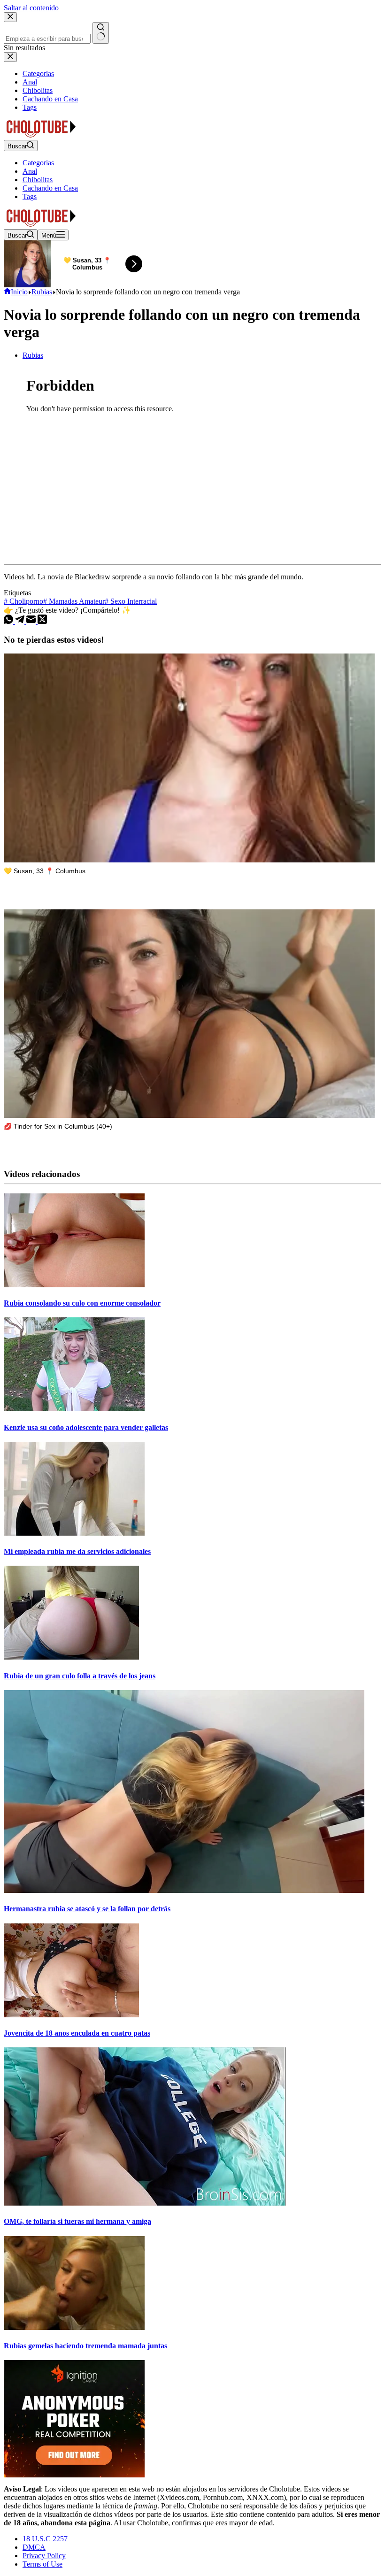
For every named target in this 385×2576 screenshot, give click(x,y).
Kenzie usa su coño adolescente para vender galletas (86, 1427)
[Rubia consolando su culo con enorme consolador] (74, 1285)
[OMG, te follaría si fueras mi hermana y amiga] (145, 2203)
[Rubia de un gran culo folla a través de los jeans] (71, 1657)
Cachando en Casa (50, 188)
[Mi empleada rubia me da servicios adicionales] (74, 1533)
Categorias (38, 163)
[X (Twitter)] (42, 621)
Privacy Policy (44, 2556)
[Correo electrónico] (32, 621)
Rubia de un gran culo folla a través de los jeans (80, 1676)
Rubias (33, 355)
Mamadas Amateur (74, 601)
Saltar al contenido (31, 8)
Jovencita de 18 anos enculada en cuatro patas (77, 2033)
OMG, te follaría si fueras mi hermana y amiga (77, 2221)
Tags (30, 196)
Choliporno (23, 601)
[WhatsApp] (9, 621)
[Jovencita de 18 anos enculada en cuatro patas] (71, 2015)
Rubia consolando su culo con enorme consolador (82, 1303)
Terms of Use (42, 2564)
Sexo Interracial (131, 601)
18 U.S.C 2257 (45, 2539)
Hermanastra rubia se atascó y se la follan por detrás (87, 1909)
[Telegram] (21, 621)
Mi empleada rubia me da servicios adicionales (77, 1551)
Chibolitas (38, 180)
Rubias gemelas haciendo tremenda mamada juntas (85, 2346)
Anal (30, 171)
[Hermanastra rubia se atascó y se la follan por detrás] (184, 1890)
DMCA (34, 2547)
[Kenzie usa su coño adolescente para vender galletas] (74, 1409)
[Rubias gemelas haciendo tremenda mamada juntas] (74, 2327)
